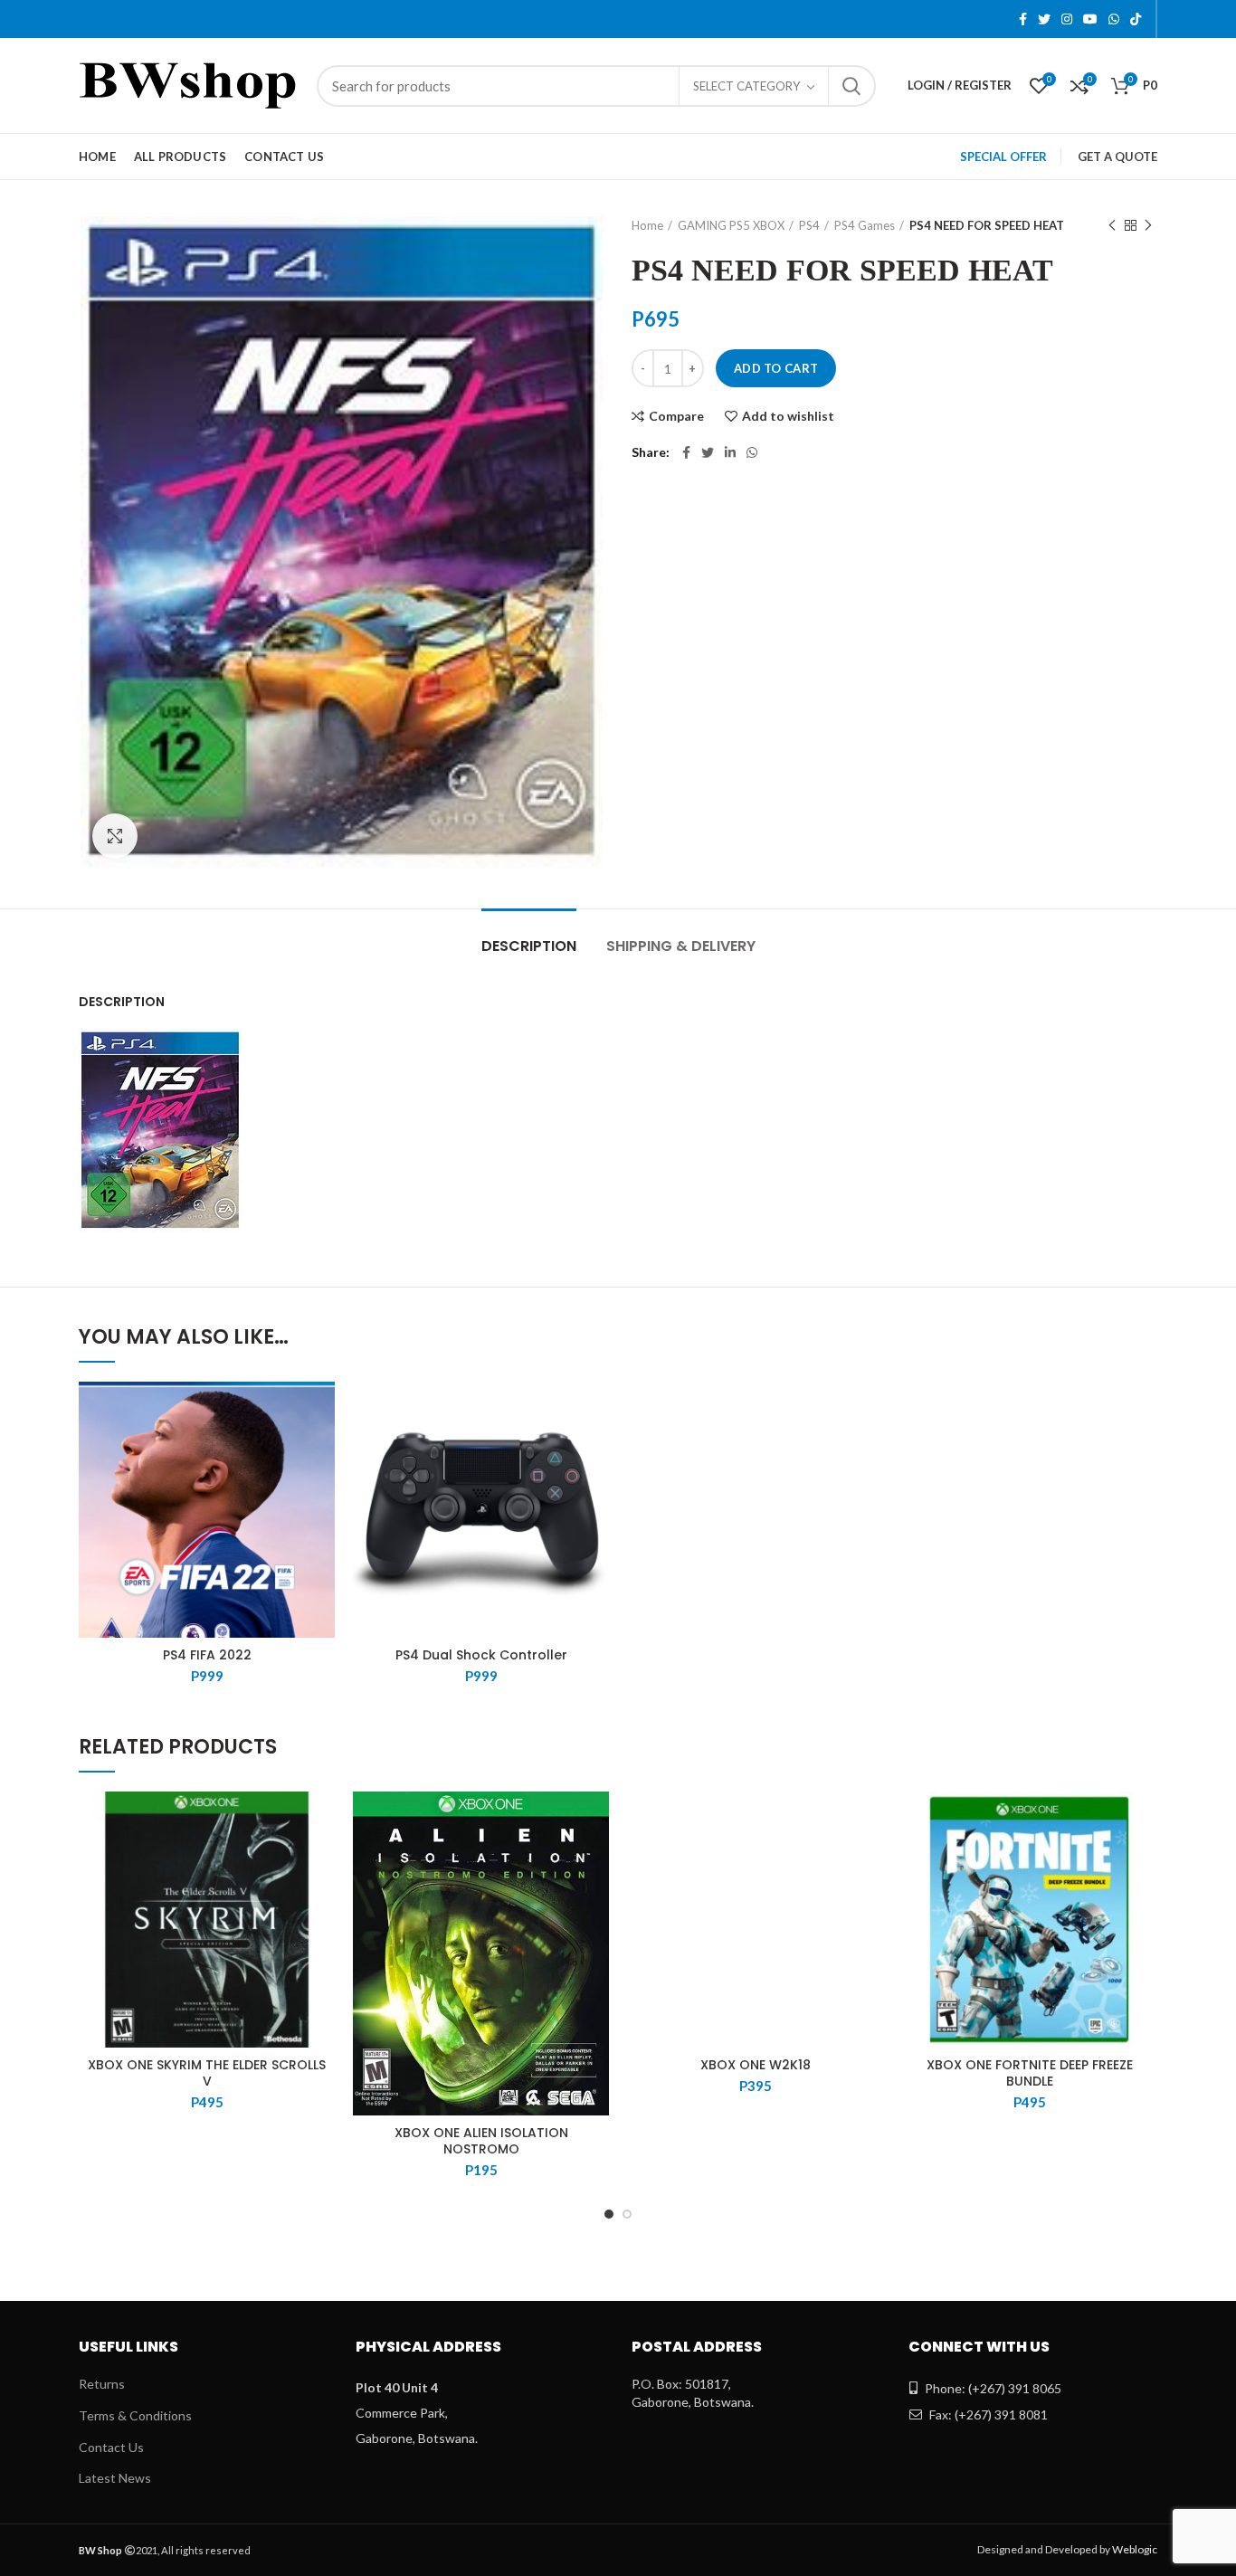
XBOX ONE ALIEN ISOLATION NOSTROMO (481, 2141)
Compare (676, 416)
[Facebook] (1023, 19)
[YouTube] (1090, 19)
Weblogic (1135, 2549)
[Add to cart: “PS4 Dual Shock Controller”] (595, 1452)
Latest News (115, 2478)
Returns (102, 2384)
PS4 (809, 225)
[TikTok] (1136, 19)
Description (529, 946)
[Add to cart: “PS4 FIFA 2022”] (321, 1452)
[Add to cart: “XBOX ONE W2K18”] (870, 1862)
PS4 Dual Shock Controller (481, 1655)
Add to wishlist (788, 416)
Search (851, 86)
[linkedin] (730, 452)
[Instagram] (1067, 19)
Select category (746, 86)
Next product (1148, 225)
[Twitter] (1044, 19)
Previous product (1112, 225)
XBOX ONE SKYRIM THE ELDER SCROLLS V (207, 2073)
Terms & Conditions (135, 2415)
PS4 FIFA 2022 (207, 1655)
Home (647, 225)
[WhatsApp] (1114, 19)
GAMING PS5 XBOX (731, 225)
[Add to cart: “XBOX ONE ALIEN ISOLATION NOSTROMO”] (595, 1862)
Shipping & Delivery (681, 946)
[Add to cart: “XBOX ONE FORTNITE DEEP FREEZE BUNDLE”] (1144, 1862)
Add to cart (776, 368)
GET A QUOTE (1117, 157)
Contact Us (111, 2447)
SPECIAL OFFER (1003, 157)
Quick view (321, 1492)
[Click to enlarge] (115, 836)
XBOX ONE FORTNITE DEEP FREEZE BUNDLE (1030, 2073)
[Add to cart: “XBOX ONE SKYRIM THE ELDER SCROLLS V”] (321, 1862)
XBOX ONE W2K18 (756, 2065)
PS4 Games (865, 225)
